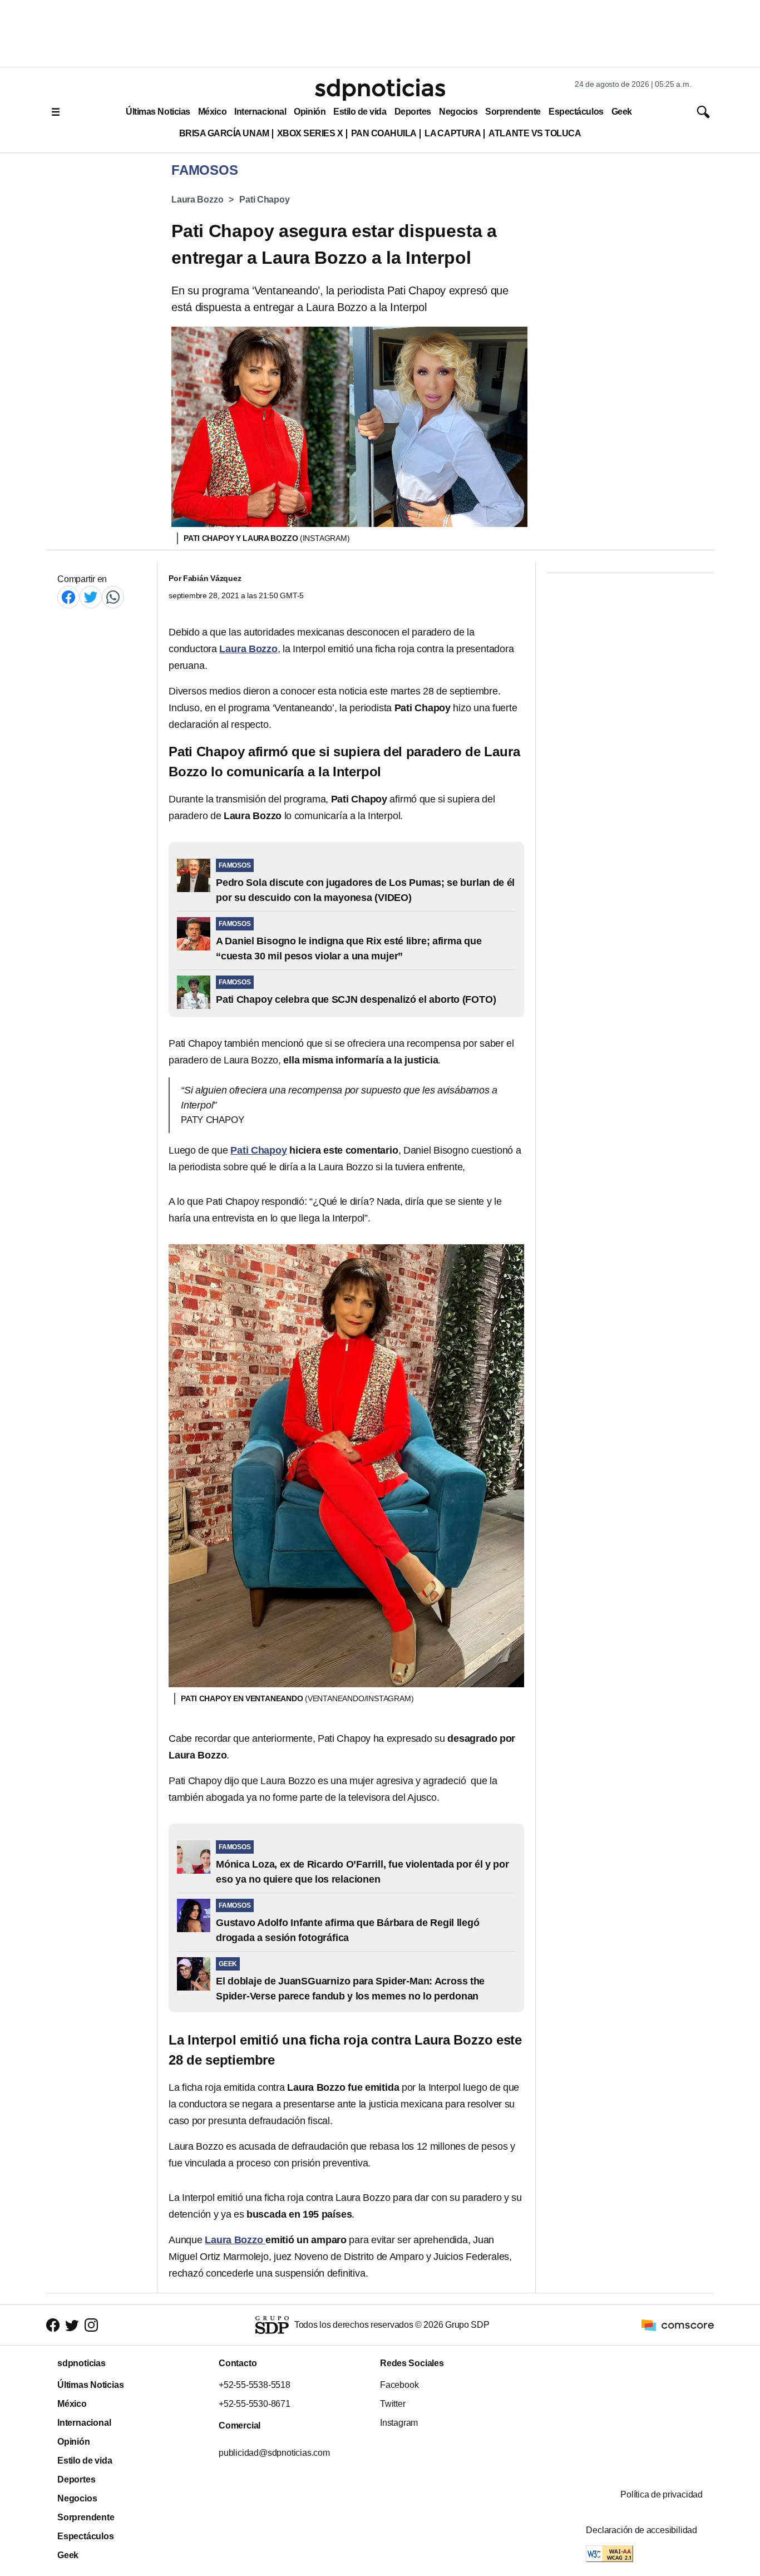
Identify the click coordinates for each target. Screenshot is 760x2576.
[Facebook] (68, 597)
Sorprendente (513, 112)
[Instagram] (91, 2325)
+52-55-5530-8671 (255, 2404)
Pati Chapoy (264, 200)
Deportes (413, 112)
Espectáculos (576, 112)
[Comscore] (678, 2324)
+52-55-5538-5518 (255, 2385)
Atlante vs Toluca (535, 133)
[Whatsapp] (113, 597)
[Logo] (380, 90)
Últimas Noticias (158, 112)
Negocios (458, 112)
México (212, 112)
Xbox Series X (310, 133)
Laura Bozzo (197, 200)
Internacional (260, 112)
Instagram (399, 2423)
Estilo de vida (360, 112)
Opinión (310, 112)
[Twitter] (91, 597)
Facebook (399, 2385)
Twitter (393, 2404)
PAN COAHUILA (384, 133)
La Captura (453, 133)
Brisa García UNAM (224, 133)
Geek (622, 112)
